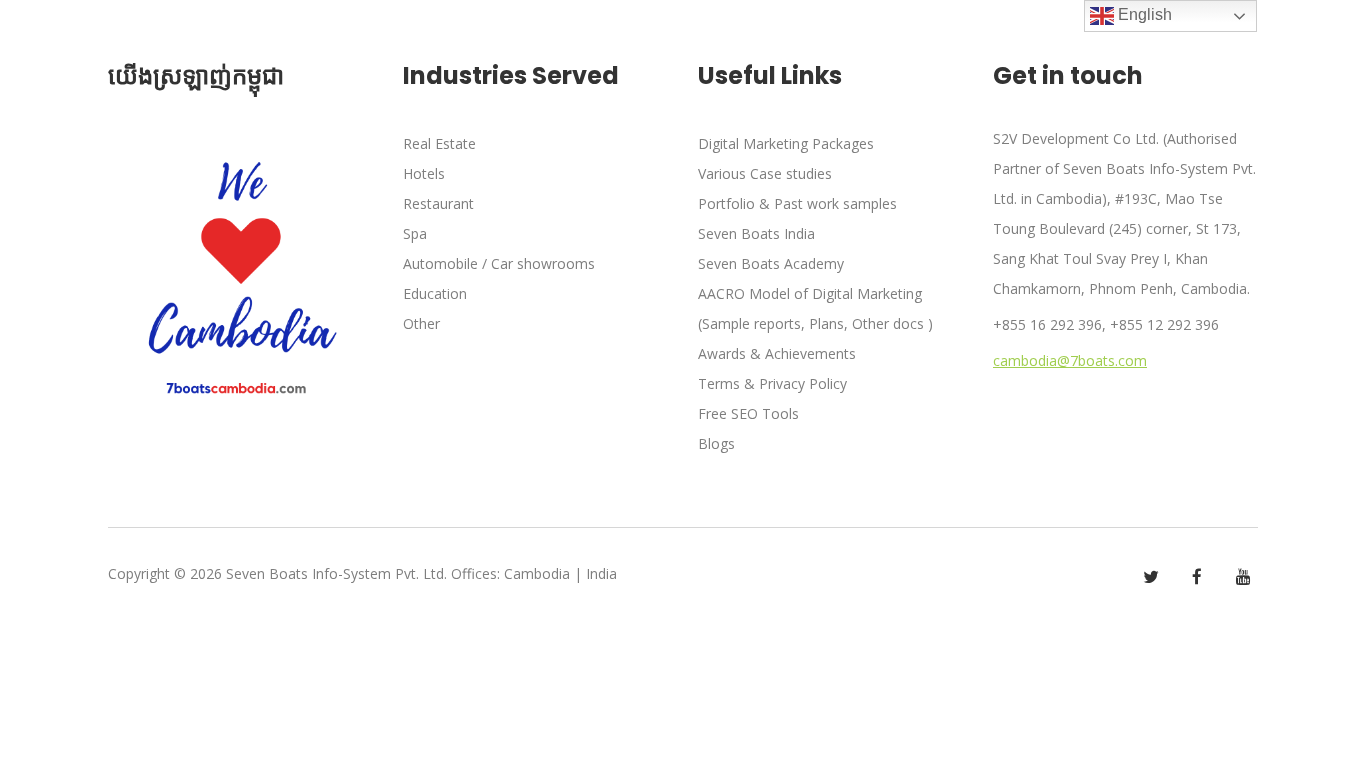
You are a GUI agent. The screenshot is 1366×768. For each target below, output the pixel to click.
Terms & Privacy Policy (772, 383)
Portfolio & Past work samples (797, 203)
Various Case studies (765, 173)
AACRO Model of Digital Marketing (810, 293)
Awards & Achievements (777, 353)
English (1143, 14)
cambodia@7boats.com (1070, 360)
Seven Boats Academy (771, 263)
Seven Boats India (756, 233)
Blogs (716, 443)
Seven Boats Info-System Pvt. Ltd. (336, 573)
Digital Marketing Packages (786, 143)
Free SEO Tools (748, 413)
